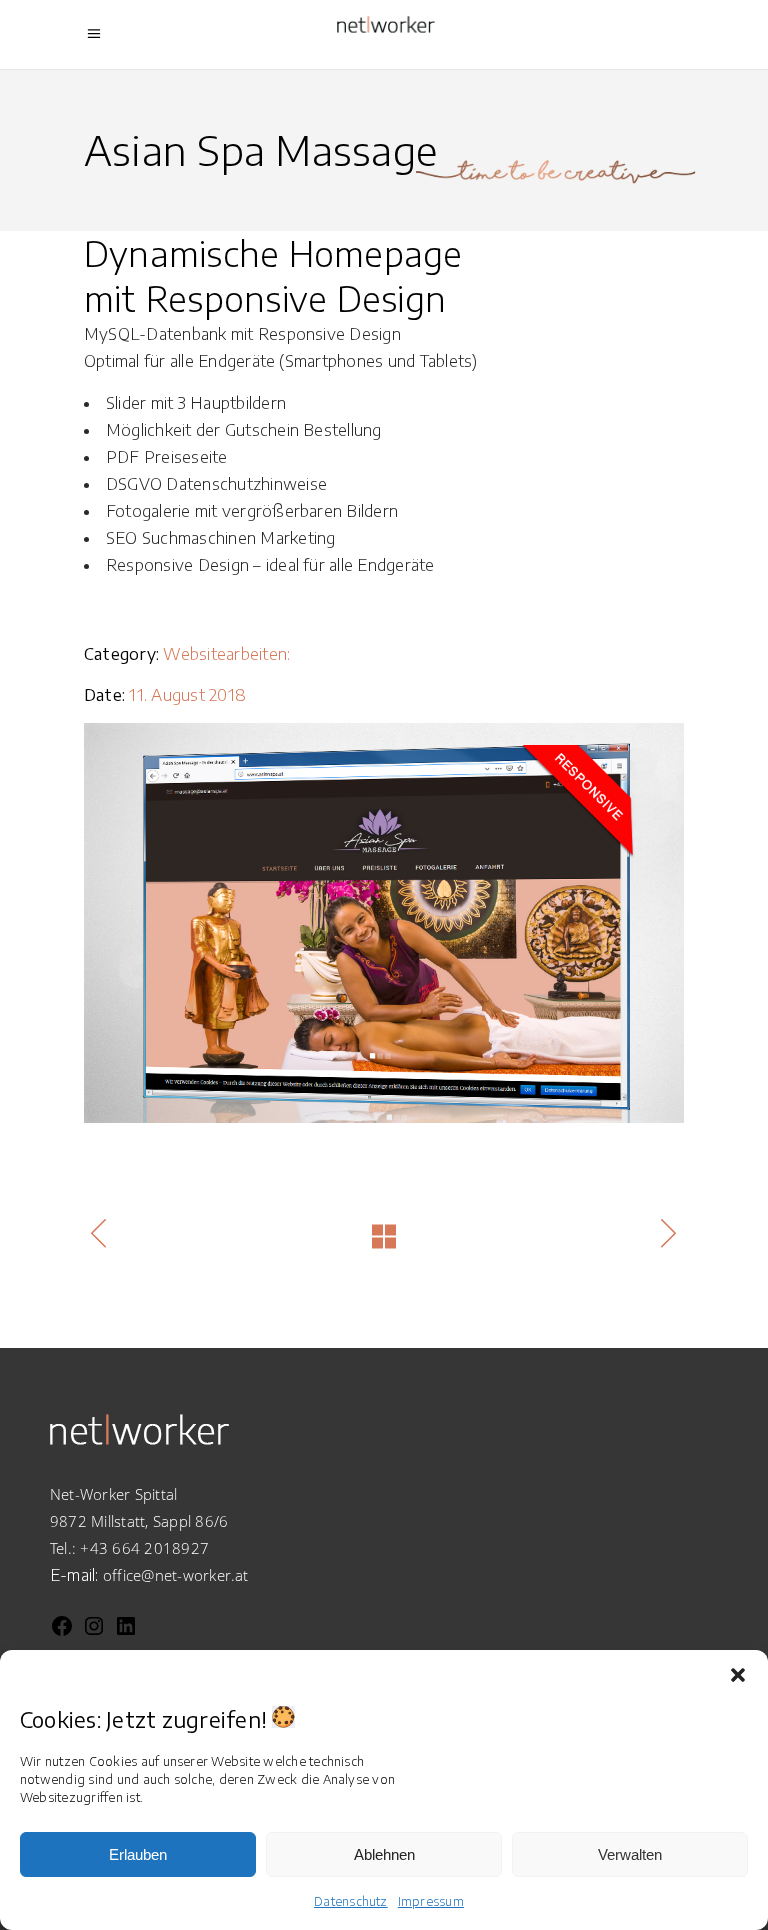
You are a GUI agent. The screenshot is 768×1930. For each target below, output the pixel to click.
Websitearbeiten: (226, 654)
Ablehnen (384, 1854)
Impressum (431, 1901)
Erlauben (138, 1854)
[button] (738, 1675)
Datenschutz (351, 1901)
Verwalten (630, 1854)
